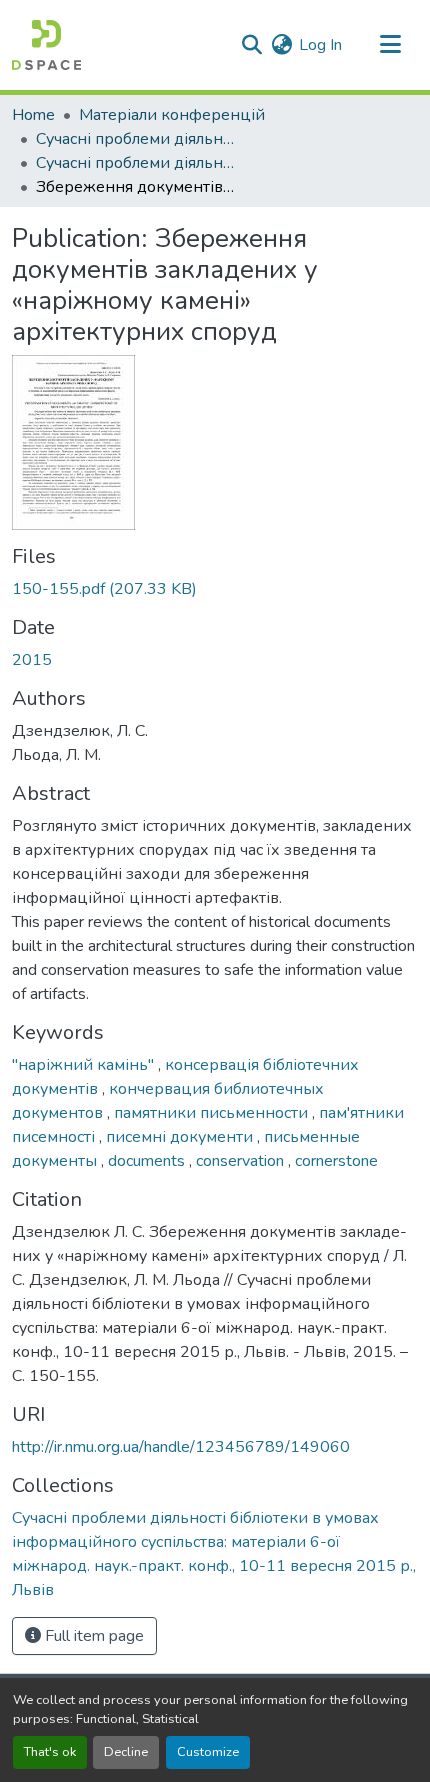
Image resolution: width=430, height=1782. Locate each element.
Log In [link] (320, 45)
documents (148, 1161)
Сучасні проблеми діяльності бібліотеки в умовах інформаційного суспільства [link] (136, 139)
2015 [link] (32, 660)
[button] (46, 45)
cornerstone (336, 1161)
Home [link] (33, 115)
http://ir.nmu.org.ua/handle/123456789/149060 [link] (181, 1447)
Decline (126, 1752)
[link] (215, 589)
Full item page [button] (92, 1636)
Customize (208, 1752)
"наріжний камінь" (85, 1065)
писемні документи (181, 1137)
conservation (242, 1161)
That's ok (50, 1752)
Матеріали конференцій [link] (172, 115)
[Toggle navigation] (390, 45)
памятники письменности (213, 1113)
